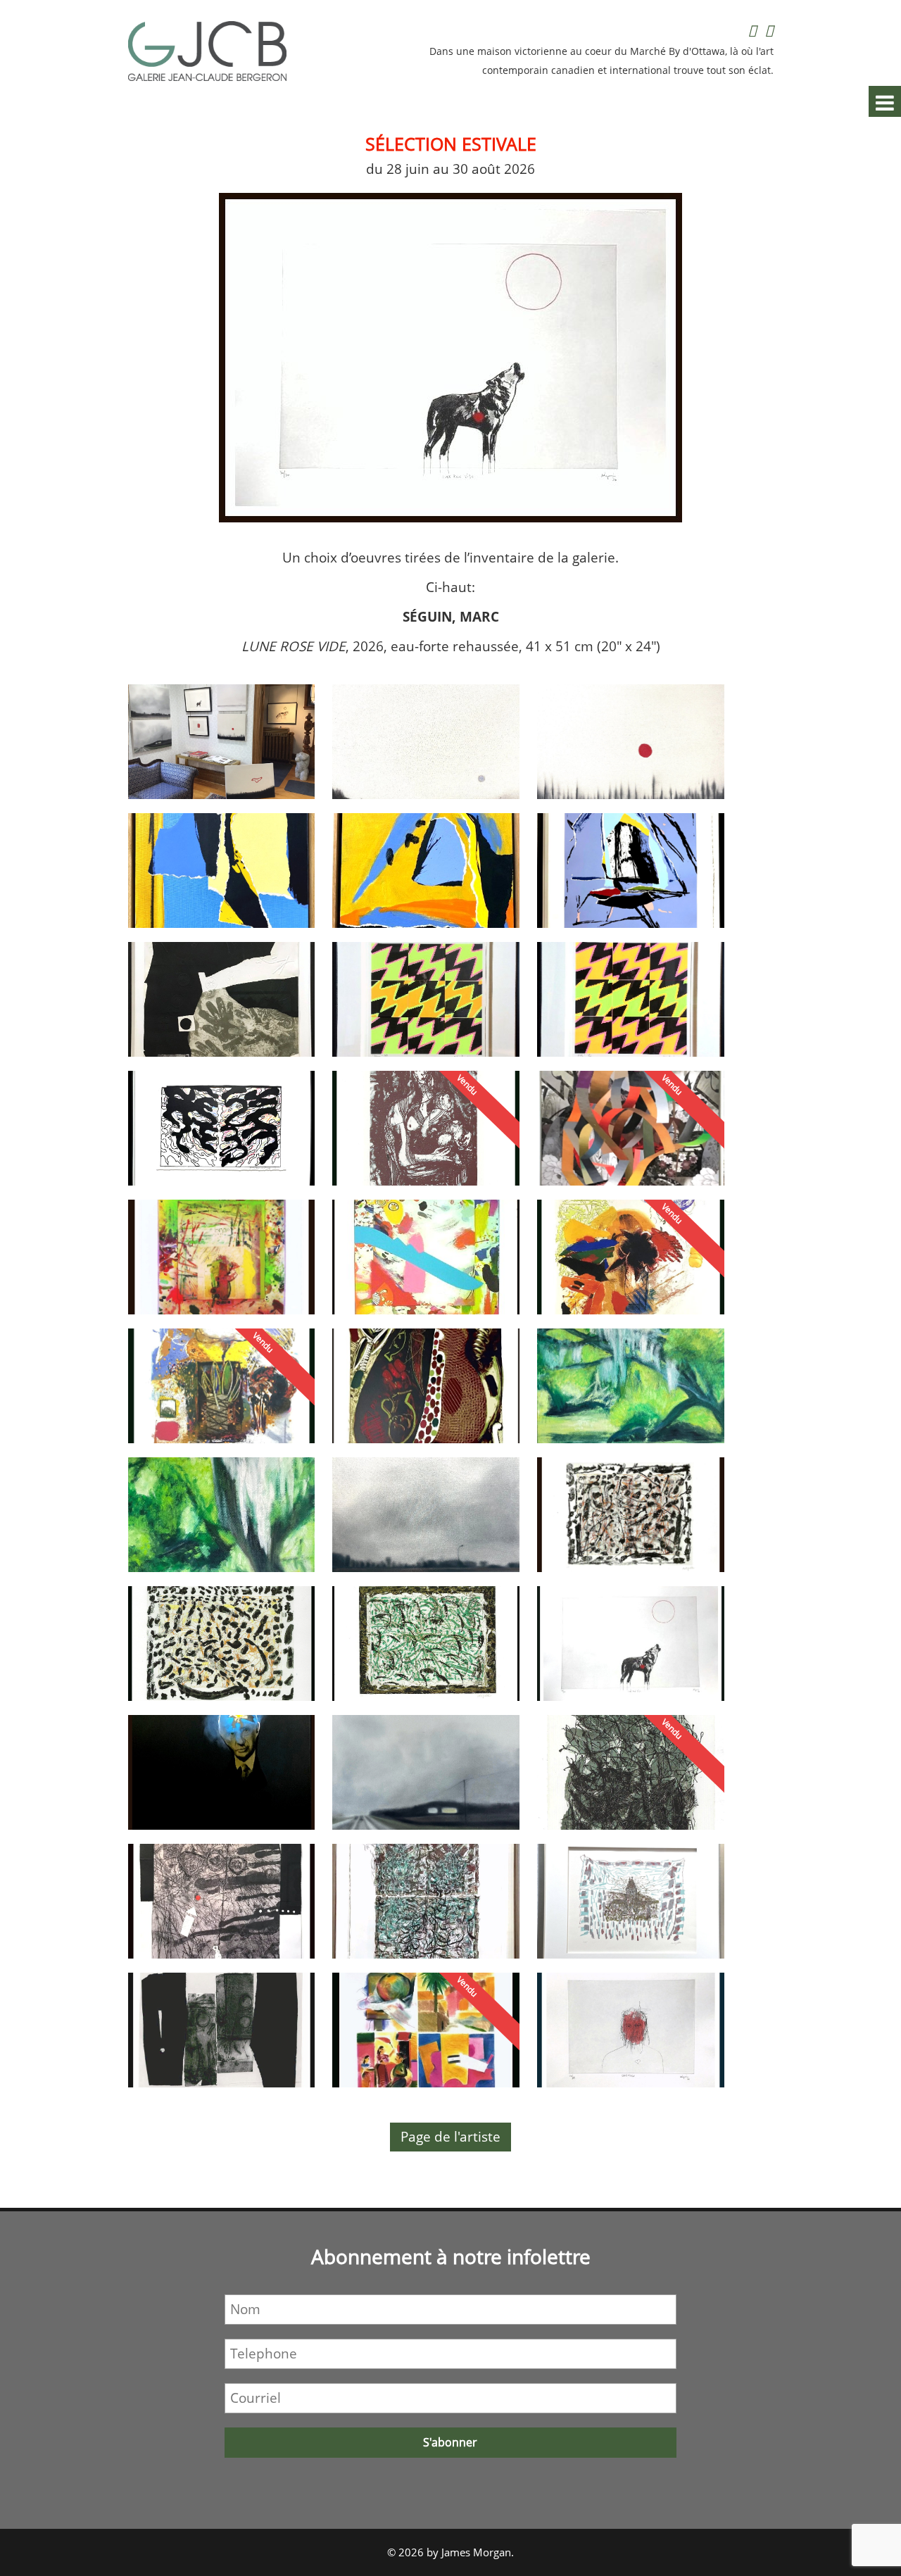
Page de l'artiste (450, 2137)
